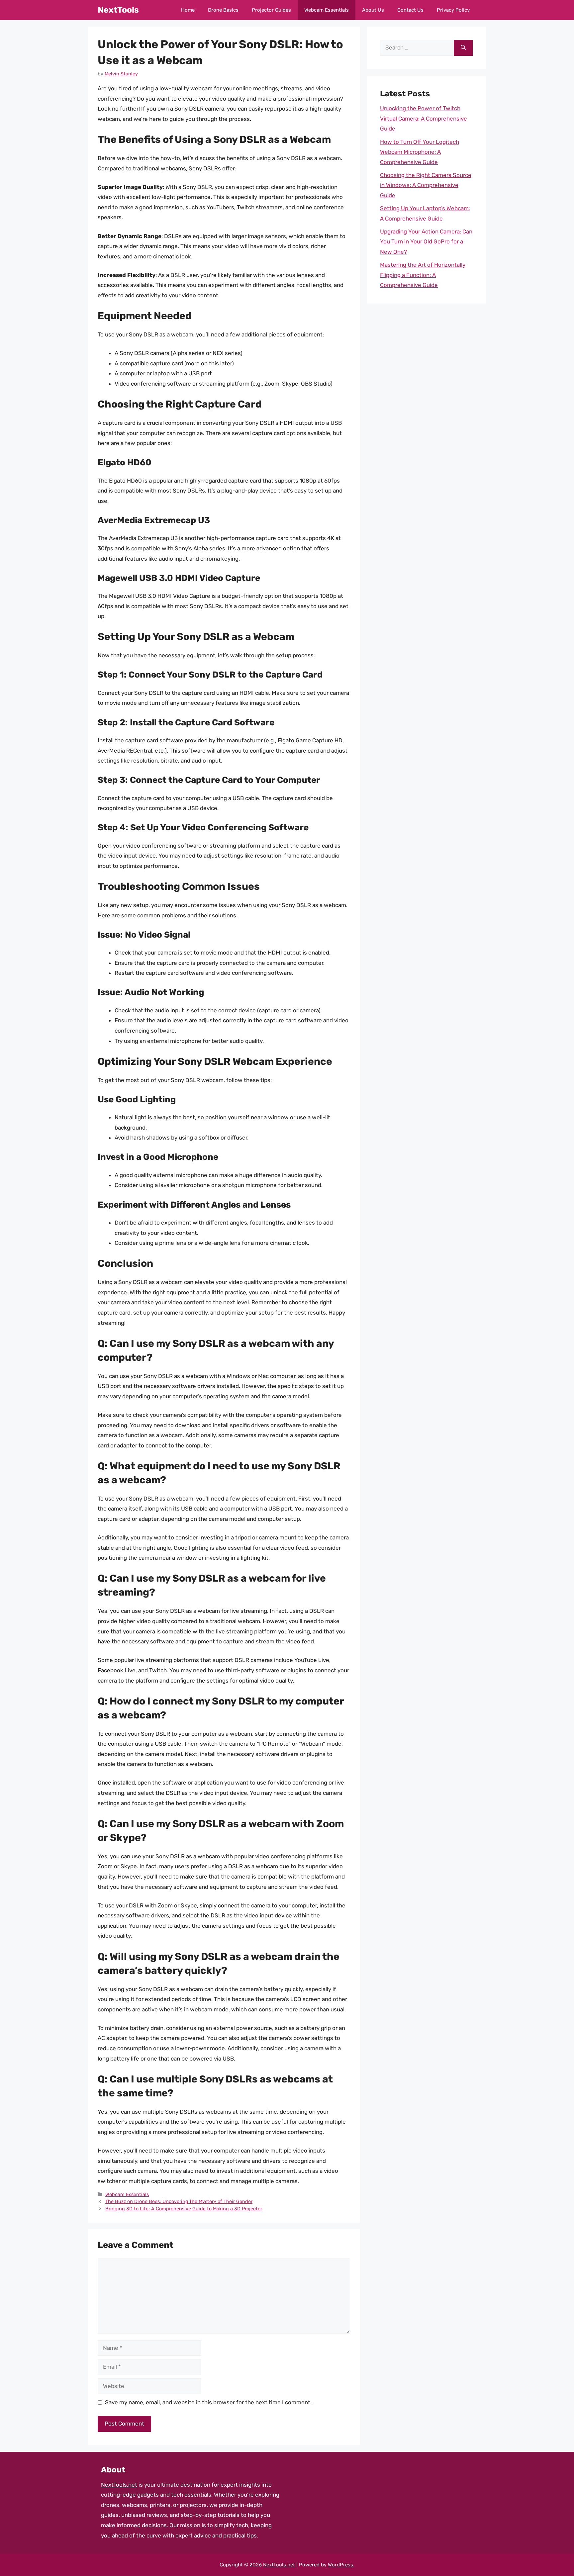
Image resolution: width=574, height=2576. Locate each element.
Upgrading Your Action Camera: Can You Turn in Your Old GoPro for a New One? (426, 242)
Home (188, 10)
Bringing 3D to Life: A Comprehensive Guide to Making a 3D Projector (184, 2209)
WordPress (340, 2565)
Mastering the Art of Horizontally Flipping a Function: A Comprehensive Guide (423, 275)
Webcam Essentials (327, 10)
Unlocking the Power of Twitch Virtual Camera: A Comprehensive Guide (424, 118)
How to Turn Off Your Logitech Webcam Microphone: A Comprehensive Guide (420, 152)
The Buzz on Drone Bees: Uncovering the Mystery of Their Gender (179, 2201)
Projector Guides (271, 10)
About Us (373, 10)
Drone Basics (223, 10)
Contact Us (410, 10)
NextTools (118, 10)
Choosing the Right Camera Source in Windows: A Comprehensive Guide (426, 185)
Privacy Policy (453, 10)
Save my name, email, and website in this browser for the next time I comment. (208, 2402)
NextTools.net (119, 2485)
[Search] (463, 48)
